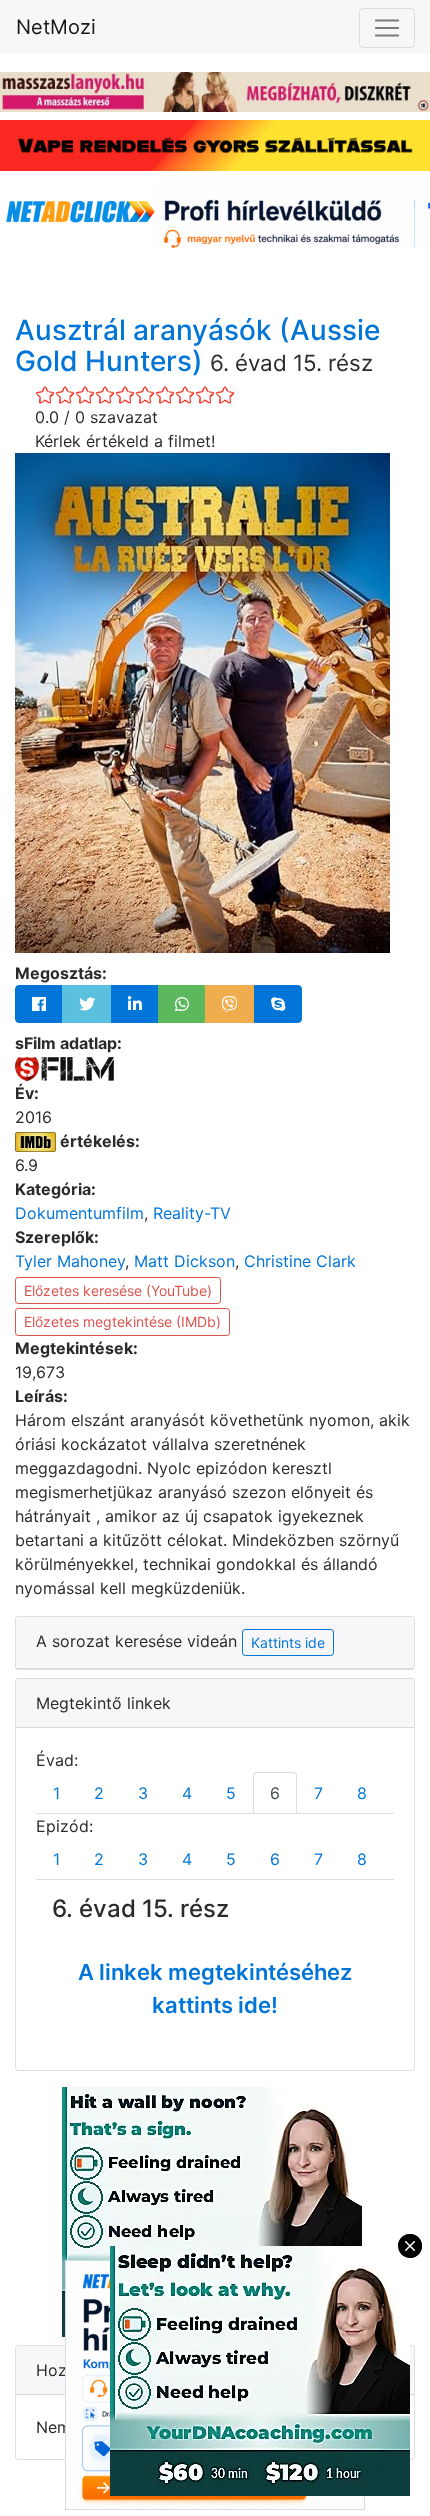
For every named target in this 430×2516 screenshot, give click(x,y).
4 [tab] (187, 1793)
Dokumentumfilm (79, 1213)
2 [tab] (99, 1793)
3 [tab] (143, 1793)
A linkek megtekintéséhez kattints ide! (215, 1988)
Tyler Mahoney (70, 1261)
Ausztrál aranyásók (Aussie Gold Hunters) (197, 345)
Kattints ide (288, 1642)
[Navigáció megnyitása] (387, 28)
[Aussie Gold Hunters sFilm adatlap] (64, 1067)
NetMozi (56, 27)
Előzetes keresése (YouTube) (118, 1290)
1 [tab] (56, 1793)
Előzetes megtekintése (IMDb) (122, 1321)
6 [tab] (275, 1793)
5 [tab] (231, 1793)
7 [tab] (318, 1793)
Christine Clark (300, 1261)
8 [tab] (362, 1793)
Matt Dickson (184, 1261)
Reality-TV (192, 1213)
